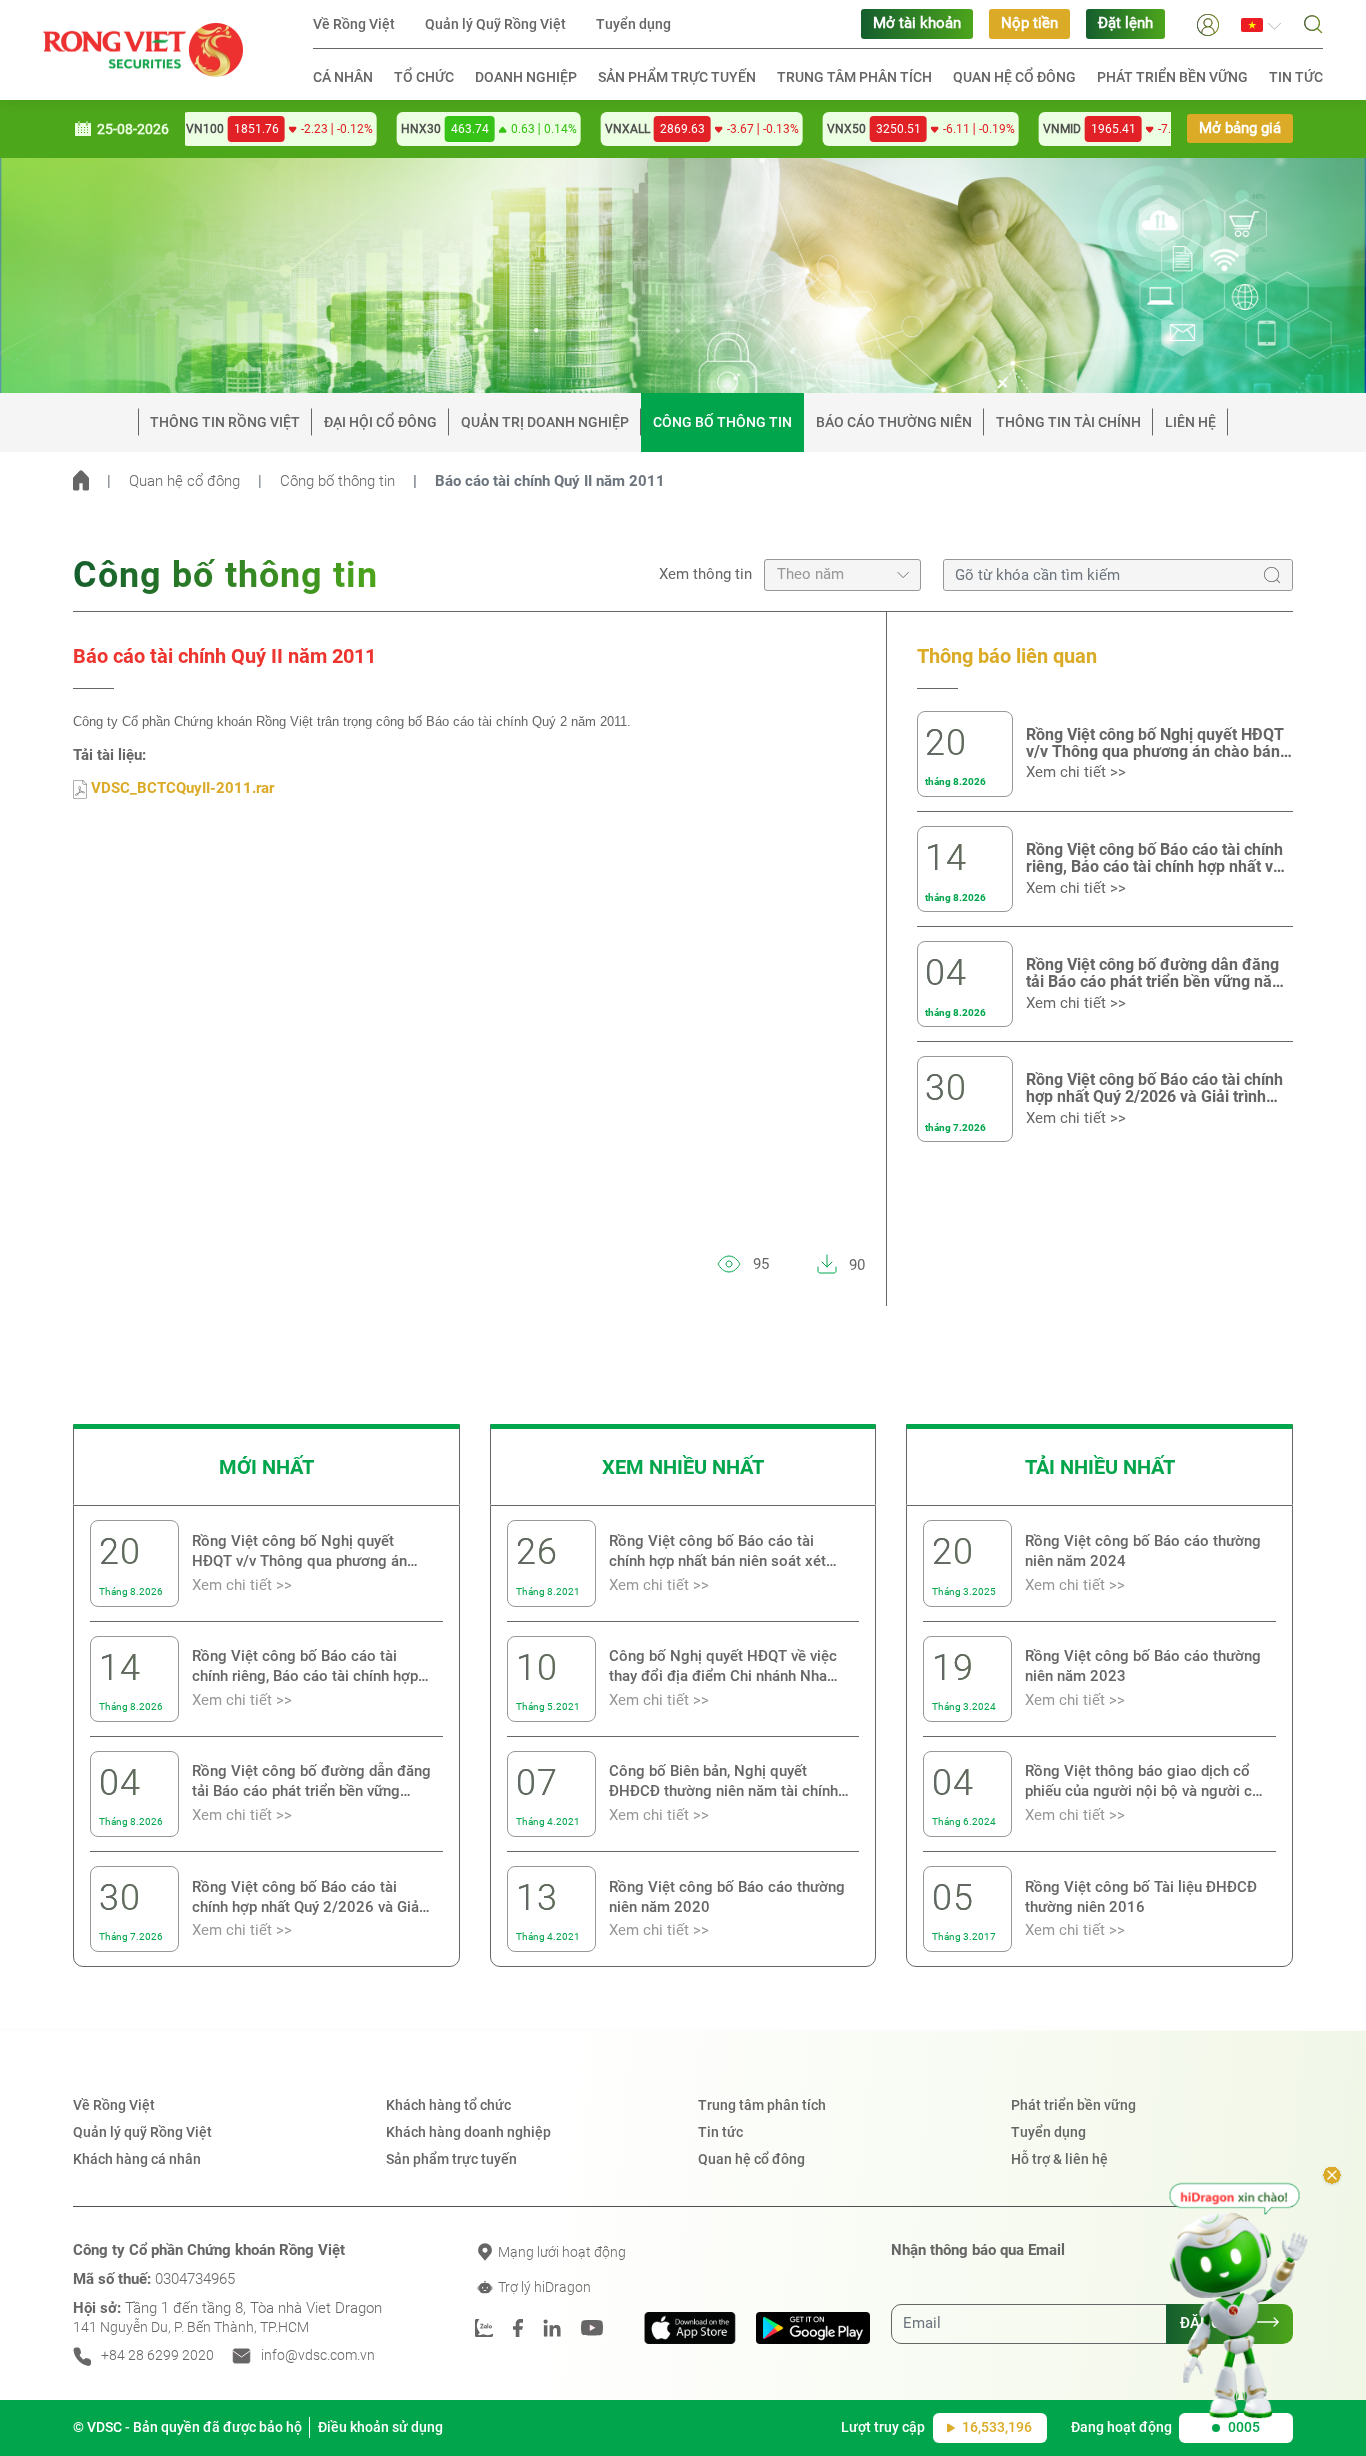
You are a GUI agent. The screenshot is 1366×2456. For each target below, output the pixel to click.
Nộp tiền (1029, 23)
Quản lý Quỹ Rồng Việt (495, 24)
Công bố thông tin (722, 422)
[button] (1208, 23)
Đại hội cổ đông (380, 422)
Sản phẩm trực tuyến (677, 77)
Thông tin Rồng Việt (225, 422)
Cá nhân (343, 77)
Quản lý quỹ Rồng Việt (142, 2132)
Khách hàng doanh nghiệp (468, 2132)
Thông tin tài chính (1068, 422)
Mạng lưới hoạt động (560, 2252)
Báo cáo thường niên (894, 422)
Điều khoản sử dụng (380, 2427)
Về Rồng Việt (354, 24)
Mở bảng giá (1240, 128)
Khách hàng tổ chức (448, 2105)
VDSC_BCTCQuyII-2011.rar (180, 788)
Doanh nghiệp (526, 77)
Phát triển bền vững (1172, 77)
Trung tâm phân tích (854, 77)
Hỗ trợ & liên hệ (1059, 2159)
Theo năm (810, 574)
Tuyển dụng (633, 24)
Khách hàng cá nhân (137, 2159)
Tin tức (1296, 77)
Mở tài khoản (917, 23)
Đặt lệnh (1125, 23)
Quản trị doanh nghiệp (545, 422)
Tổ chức (424, 77)
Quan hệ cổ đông (1014, 77)
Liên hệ (1190, 422)
